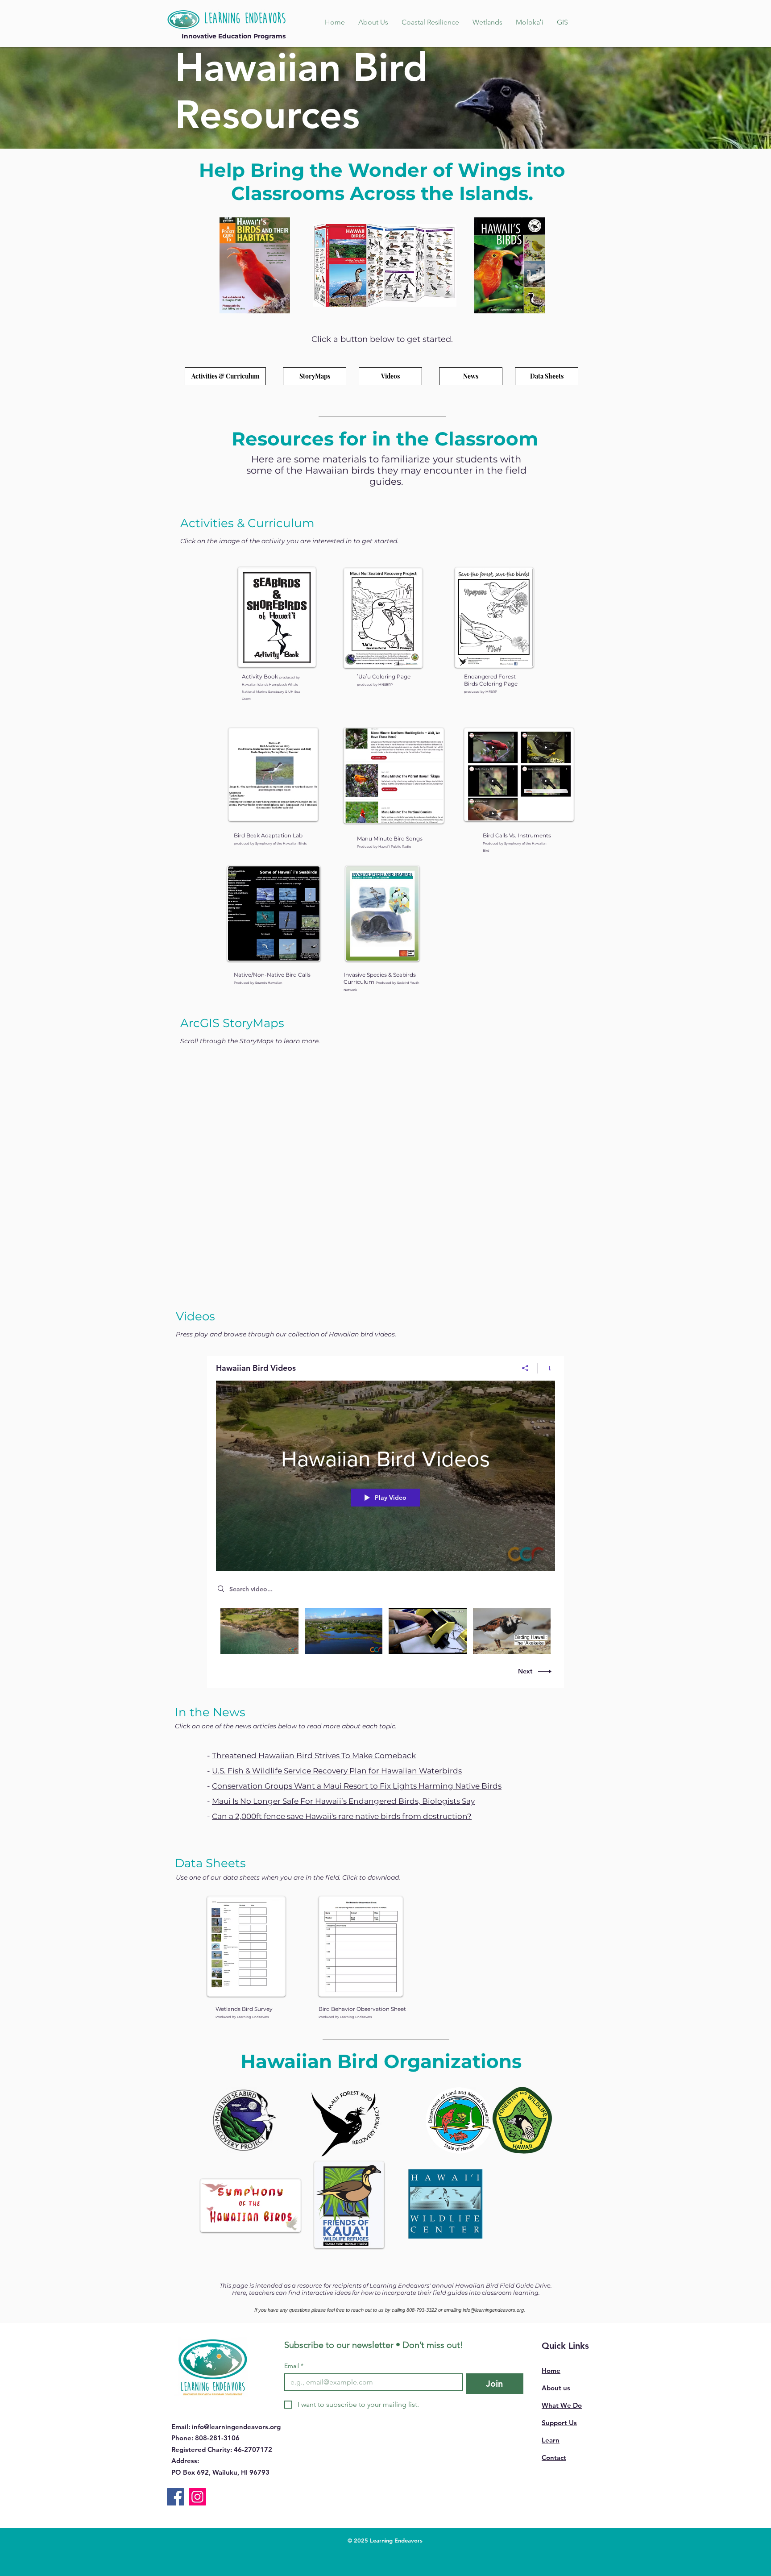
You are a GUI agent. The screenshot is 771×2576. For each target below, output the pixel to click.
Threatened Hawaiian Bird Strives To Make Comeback (314, 1756)
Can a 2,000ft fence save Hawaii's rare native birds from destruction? (342, 1816)
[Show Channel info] (546, 1368)
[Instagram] (197, 2497)
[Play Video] (259, 1631)
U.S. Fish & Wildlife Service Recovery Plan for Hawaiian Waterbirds (337, 1771)
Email (294, 2366)
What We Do (562, 2405)
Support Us (559, 2423)
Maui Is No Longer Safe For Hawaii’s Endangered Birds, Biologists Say (343, 1801)
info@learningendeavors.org (493, 2310)
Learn (551, 2440)
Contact (554, 2457)
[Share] (525, 1368)
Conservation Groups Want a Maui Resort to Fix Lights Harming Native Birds (357, 1786)
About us (556, 2388)
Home (551, 2370)
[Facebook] (176, 2497)
